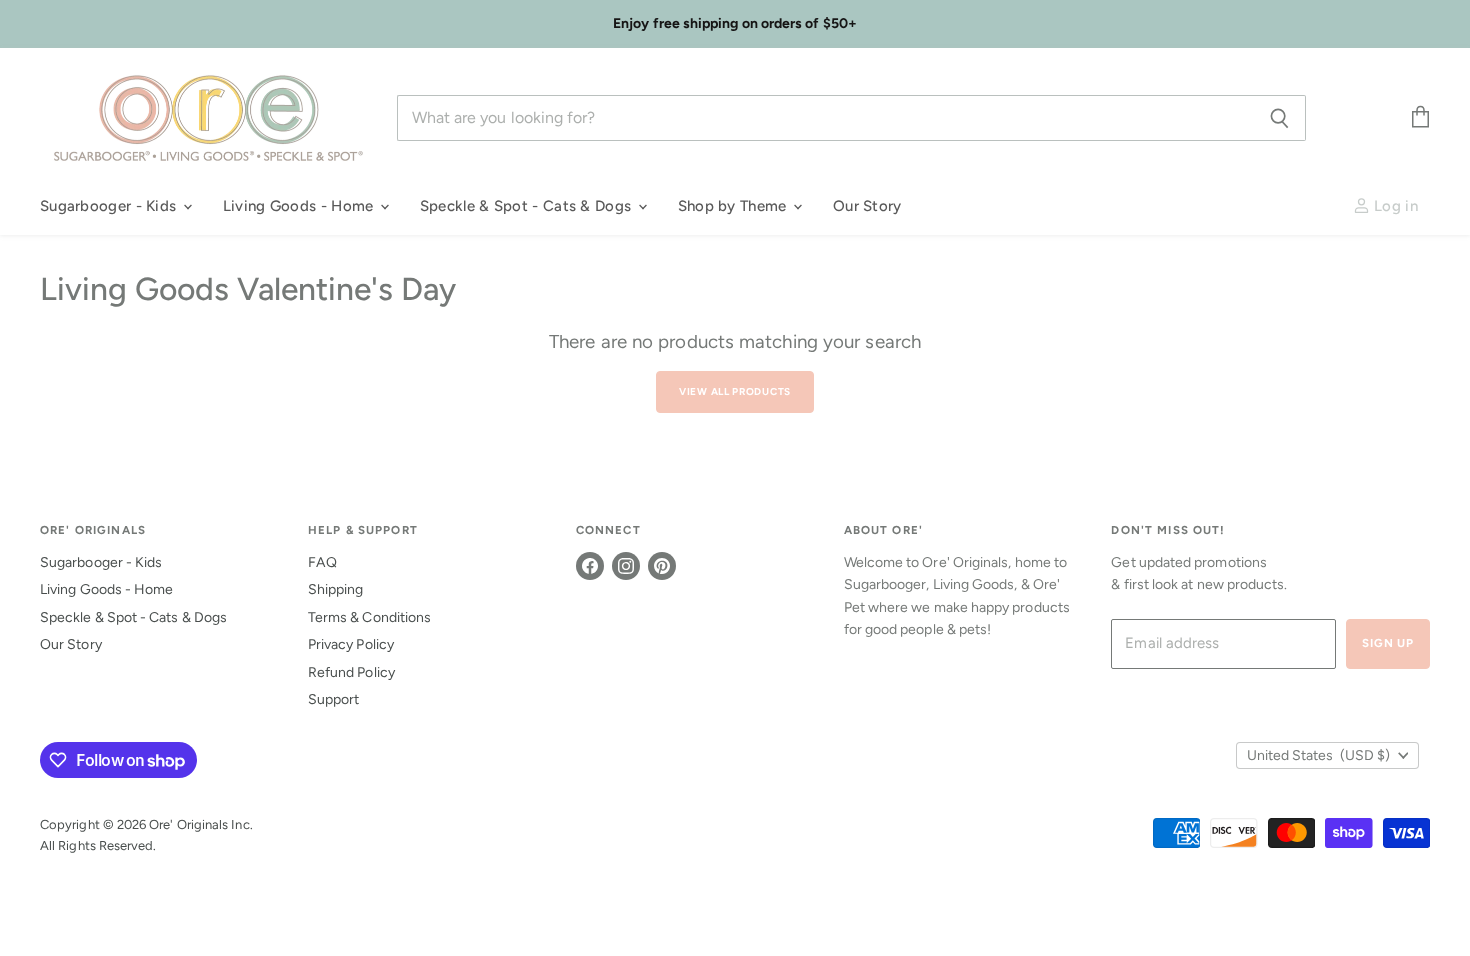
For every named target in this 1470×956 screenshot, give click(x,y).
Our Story (867, 206)
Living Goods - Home (300, 206)
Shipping (336, 589)
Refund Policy (351, 672)
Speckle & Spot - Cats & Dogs (528, 206)
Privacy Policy (351, 644)
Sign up (1388, 643)
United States (1318, 755)
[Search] (1279, 118)
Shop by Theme (734, 206)
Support (334, 699)
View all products (735, 391)
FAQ (322, 562)
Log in (1394, 206)
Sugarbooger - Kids (110, 206)
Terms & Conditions (369, 617)
